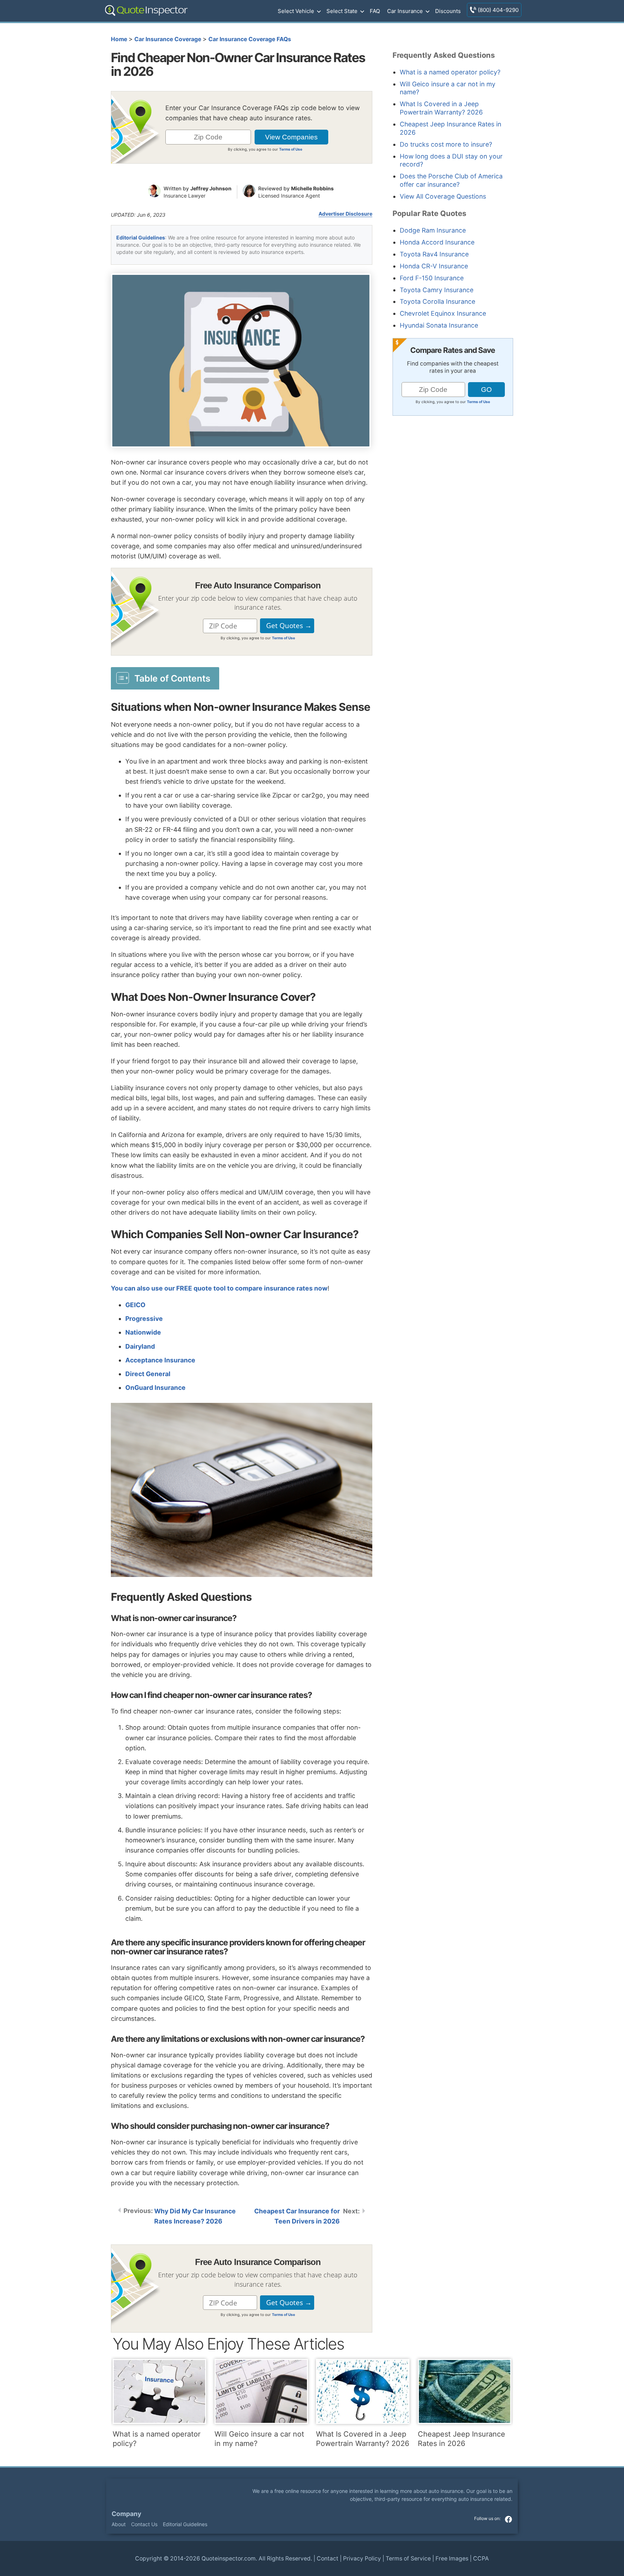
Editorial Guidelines (141, 237)
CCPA (481, 2558)
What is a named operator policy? (450, 72)
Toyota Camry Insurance (437, 290)
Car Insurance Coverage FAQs (250, 39)
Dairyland (140, 1346)
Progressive (144, 1319)
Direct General (148, 1374)
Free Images (452, 2558)
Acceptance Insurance (160, 1360)
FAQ (375, 11)
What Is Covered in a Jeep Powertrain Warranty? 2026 (441, 108)
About (119, 2524)
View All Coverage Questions (443, 196)
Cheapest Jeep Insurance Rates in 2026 (461, 2439)
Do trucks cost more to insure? (446, 144)
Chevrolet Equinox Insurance (443, 313)
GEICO (135, 1305)
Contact (328, 2558)
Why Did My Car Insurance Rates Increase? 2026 (195, 2216)
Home (119, 39)
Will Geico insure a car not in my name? (259, 2439)
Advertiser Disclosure (345, 214)
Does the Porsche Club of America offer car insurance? (451, 180)
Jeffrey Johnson (211, 188)
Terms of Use (291, 149)
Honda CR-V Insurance (434, 266)
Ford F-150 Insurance (432, 278)
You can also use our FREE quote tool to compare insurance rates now (219, 1288)
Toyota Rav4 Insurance (434, 254)
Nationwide (143, 1332)
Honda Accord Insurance (437, 242)
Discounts (448, 11)
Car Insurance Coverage (168, 39)
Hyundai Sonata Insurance (439, 325)
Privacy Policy (362, 2558)
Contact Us (144, 2524)
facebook (508, 2519)
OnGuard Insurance (155, 1388)
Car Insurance (405, 11)
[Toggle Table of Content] (165, 678)
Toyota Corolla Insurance (437, 301)
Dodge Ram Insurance (433, 230)
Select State (342, 11)
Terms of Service (408, 2558)
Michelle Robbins (312, 188)
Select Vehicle (296, 11)
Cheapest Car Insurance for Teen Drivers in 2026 (297, 2216)
